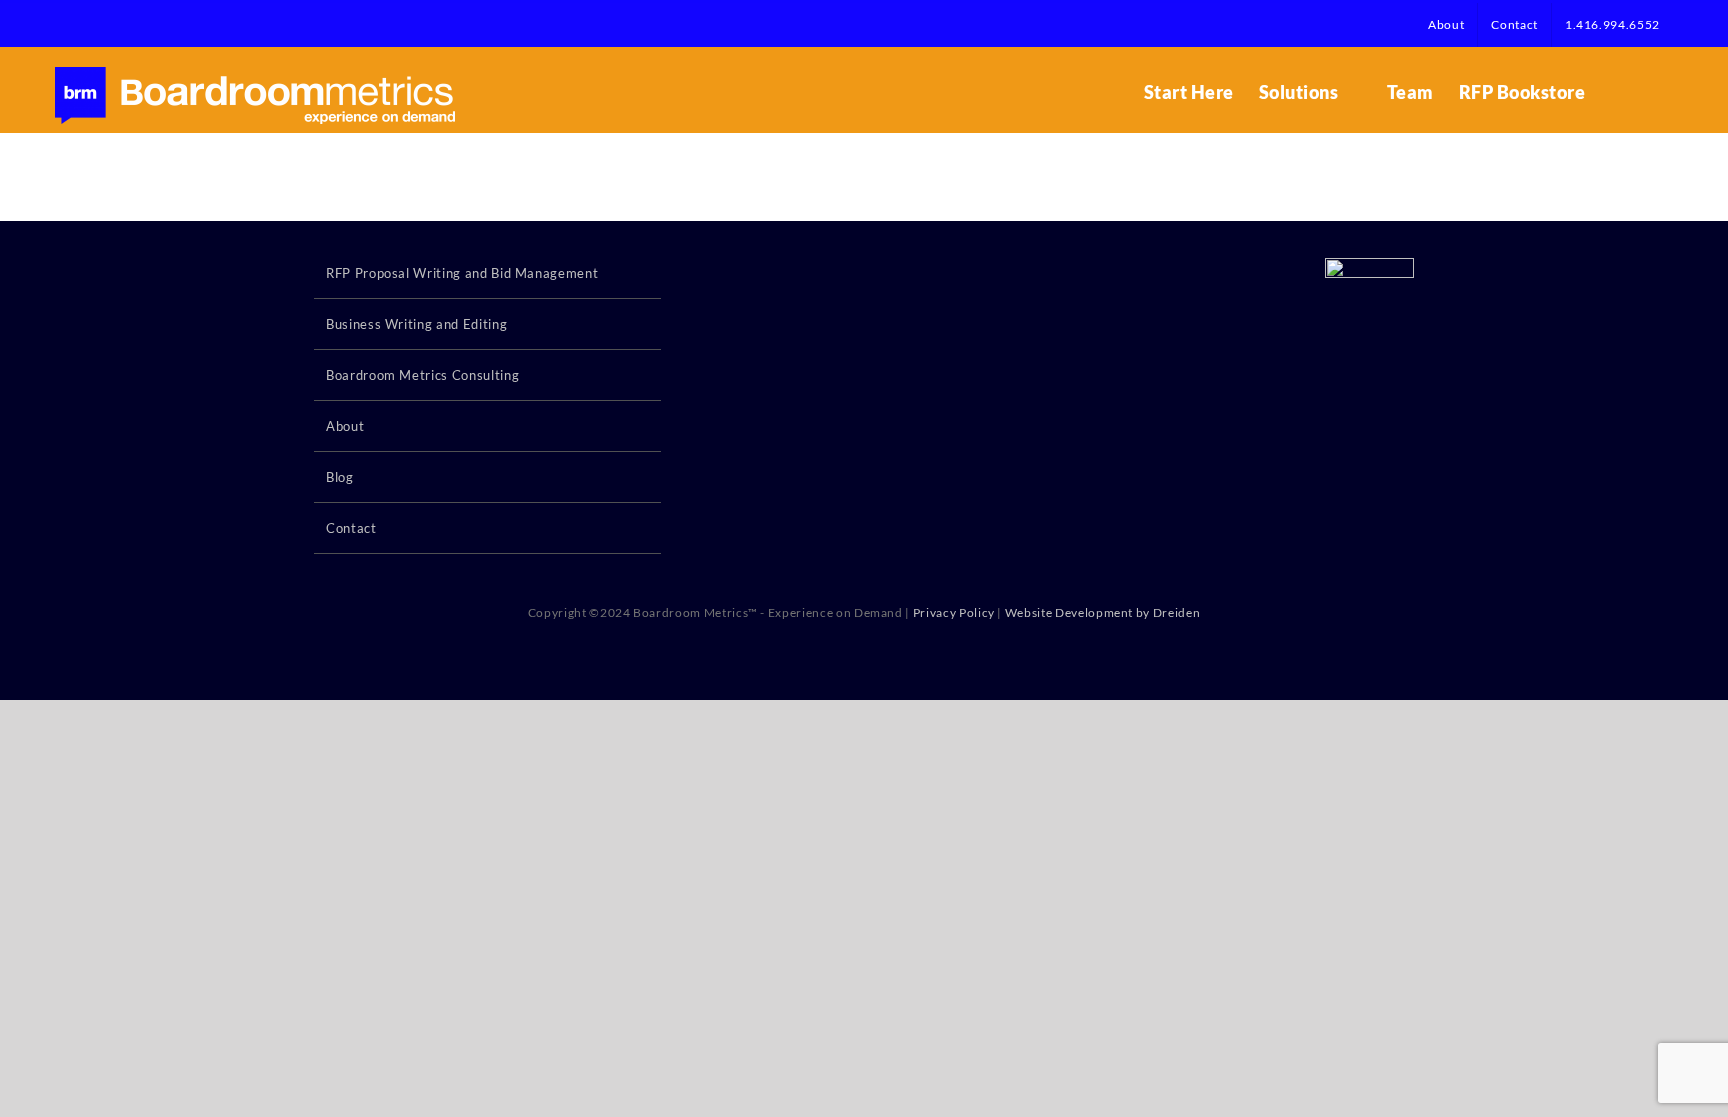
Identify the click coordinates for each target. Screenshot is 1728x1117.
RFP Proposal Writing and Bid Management (462, 273)
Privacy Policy (954, 612)
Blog (340, 477)
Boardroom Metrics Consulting (422, 375)
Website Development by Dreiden (1103, 612)
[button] (1641, 92)
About (345, 426)
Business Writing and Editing (416, 324)
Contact (351, 528)
